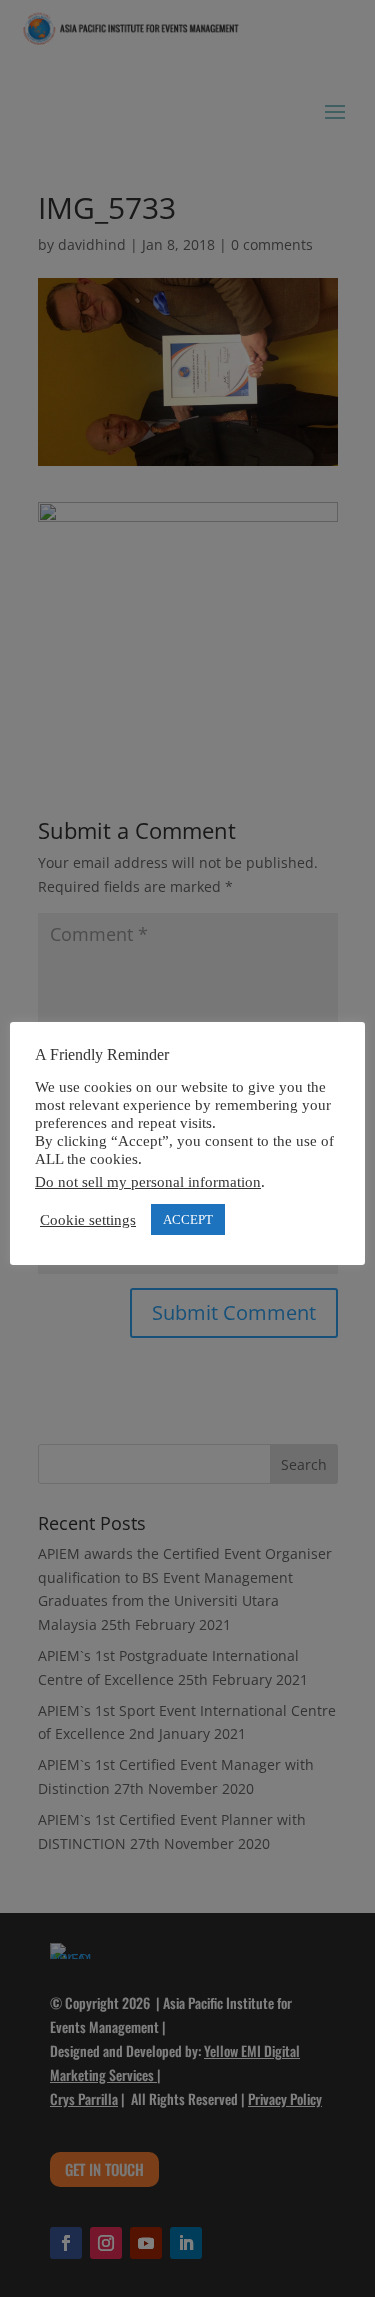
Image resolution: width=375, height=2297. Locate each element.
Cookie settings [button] (88, 1220)
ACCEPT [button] (188, 1219)
